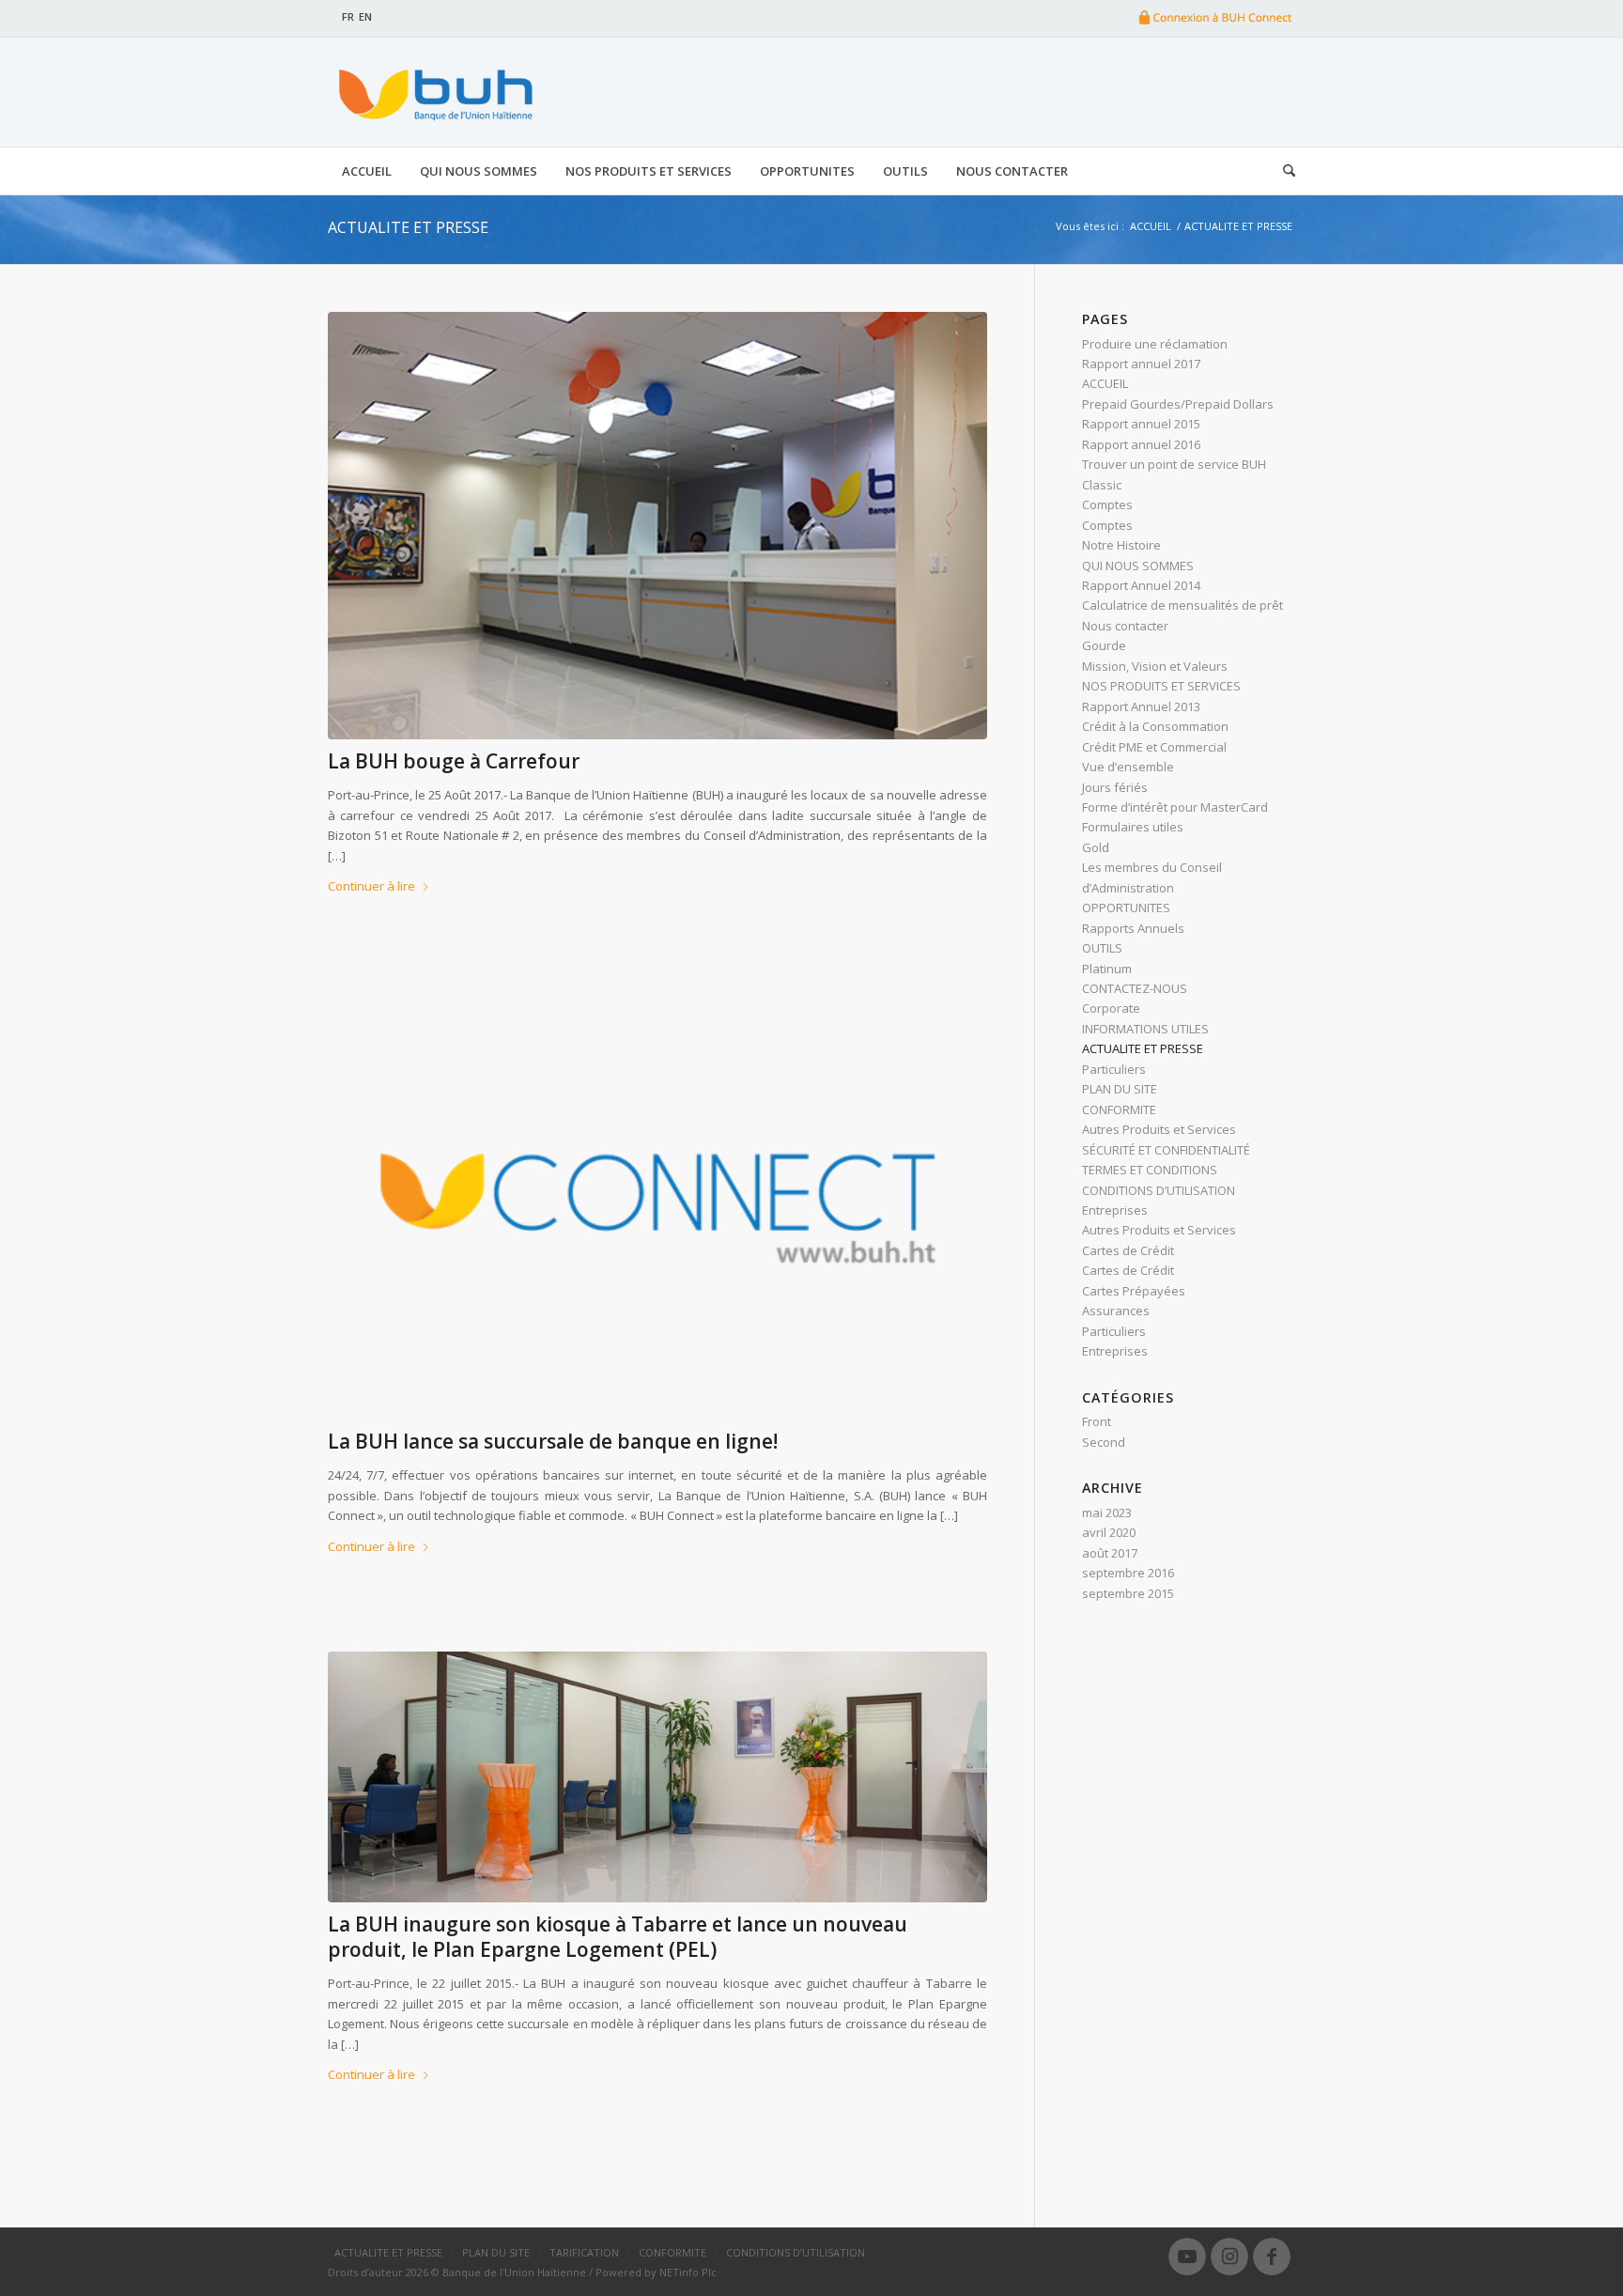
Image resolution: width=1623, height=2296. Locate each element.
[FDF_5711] (657, 1777)
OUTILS (1102, 948)
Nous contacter (1125, 626)
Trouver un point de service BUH (1174, 464)
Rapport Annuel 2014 (1141, 585)
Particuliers (1114, 1069)
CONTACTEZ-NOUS (1135, 988)
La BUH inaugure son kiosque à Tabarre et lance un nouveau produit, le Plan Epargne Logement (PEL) (618, 1937)
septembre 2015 (1128, 1593)
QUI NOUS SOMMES (1138, 566)
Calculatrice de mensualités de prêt (1182, 605)
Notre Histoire (1121, 545)
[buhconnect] (657, 1206)
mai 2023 (1107, 1513)
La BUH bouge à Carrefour (454, 761)
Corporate (1111, 1008)
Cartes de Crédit (1128, 1250)
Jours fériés (1115, 787)
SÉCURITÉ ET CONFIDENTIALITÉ (1166, 1150)
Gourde (1104, 645)
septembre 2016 (1128, 1573)
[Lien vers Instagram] (1229, 2257)
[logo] (433, 92)
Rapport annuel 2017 (1141, 364)
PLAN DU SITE (1120, 1089)
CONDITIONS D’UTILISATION (1159, 1190)
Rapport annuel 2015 (1141, 424)
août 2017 (1110, 1553)
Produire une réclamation (1155, 344)
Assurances (1116, 1311)
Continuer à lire (371, 886)
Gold (1096, 847)
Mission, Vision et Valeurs (1155, 666)
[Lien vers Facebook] (1272, 2257)
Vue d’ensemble (1128, 767)
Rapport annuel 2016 (1141, 444)
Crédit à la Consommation (1155, 726)
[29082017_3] (657, 526)
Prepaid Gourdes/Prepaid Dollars (1178, 404)
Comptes (1107, 504)
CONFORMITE (1119, 1109)
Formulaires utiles (1133, 827)
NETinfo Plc (688, 2272)
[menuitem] (367, 171)
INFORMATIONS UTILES (1145, 1029)
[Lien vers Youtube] (1187, 2257)
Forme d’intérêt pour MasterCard (1175, 807)
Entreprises (1115, 1210)
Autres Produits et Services (1159, 1129)
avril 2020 (1109, 1532)
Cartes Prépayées (1134, 1291)
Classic (1102, 485)
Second (1104, 1442)
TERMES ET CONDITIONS (1150, 1170)
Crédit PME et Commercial (1154, 747)
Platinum (1107, 969)
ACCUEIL (1105, 383)
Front (1097, 1421)
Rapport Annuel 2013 (1141, 706)
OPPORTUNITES (1126, 908)
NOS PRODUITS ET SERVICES (1161, 686)
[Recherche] (1282, 171)
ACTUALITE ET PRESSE (408, 227)
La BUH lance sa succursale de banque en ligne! (553, 1441)
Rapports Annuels (1133, 928)
